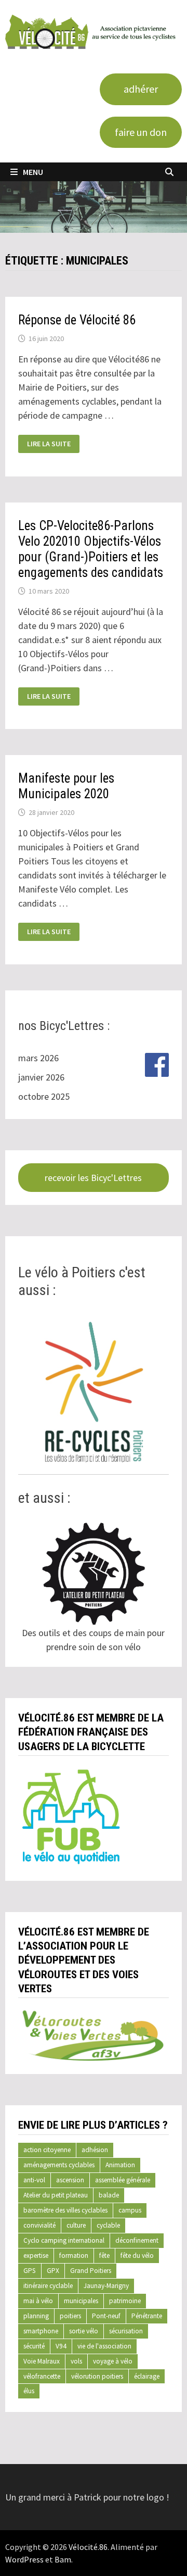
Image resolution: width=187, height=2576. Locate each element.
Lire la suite (49, 444)
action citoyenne (47, 2150)
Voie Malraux (42, 2361)
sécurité (34, 2346)
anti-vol (34, 2180)
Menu (33, 172)
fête (104, 2255)
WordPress (24, 2559)
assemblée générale (123, 2180)
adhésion (95, 2150)
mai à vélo (38, 2301)
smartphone (41, 2331)
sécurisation (126, 2331)
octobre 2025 (44, 1096)
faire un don (141, 132)
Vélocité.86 (88, 2547)
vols (76, 2361)
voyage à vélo (113, 2361)
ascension (70, 2180)
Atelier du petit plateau (56, 2195)
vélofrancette (42, 2376)
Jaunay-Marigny (106, 2286)
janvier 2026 (41, 1077)
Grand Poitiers (91, 2271)
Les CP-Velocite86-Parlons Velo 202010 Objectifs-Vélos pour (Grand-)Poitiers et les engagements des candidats (91, 549)
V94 (61, 2346)
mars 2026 (38, 1058)
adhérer (141, 89)
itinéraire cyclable (48, 2286)
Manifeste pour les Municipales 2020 (66, 786)
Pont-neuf (106, 2316)
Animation (120, 2165)
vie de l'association (104, 2346)
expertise (36, 2255)
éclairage (147, 2376)
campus (130, 2210)
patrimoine (125, 2301)
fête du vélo (137, 2255)
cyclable (108, 2225)
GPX (53, 2271)
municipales (81, 2301)
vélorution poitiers (97, 2376)
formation (74, 2255)
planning (36, 2316)
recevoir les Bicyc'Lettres (93, 1178)
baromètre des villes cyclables (65, 2210)
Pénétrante (147, 2316)
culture (76, 2225)
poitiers (70, 2316)
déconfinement (137, 2240)
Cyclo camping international (64, 2240)
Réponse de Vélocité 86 (77, 320)
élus (29, 2391)
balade (109, 2195)
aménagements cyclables (59, 2165)
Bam (63, 2559)
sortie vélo (84, 2331)
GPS (30, 2271)
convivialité (39, 2225)
